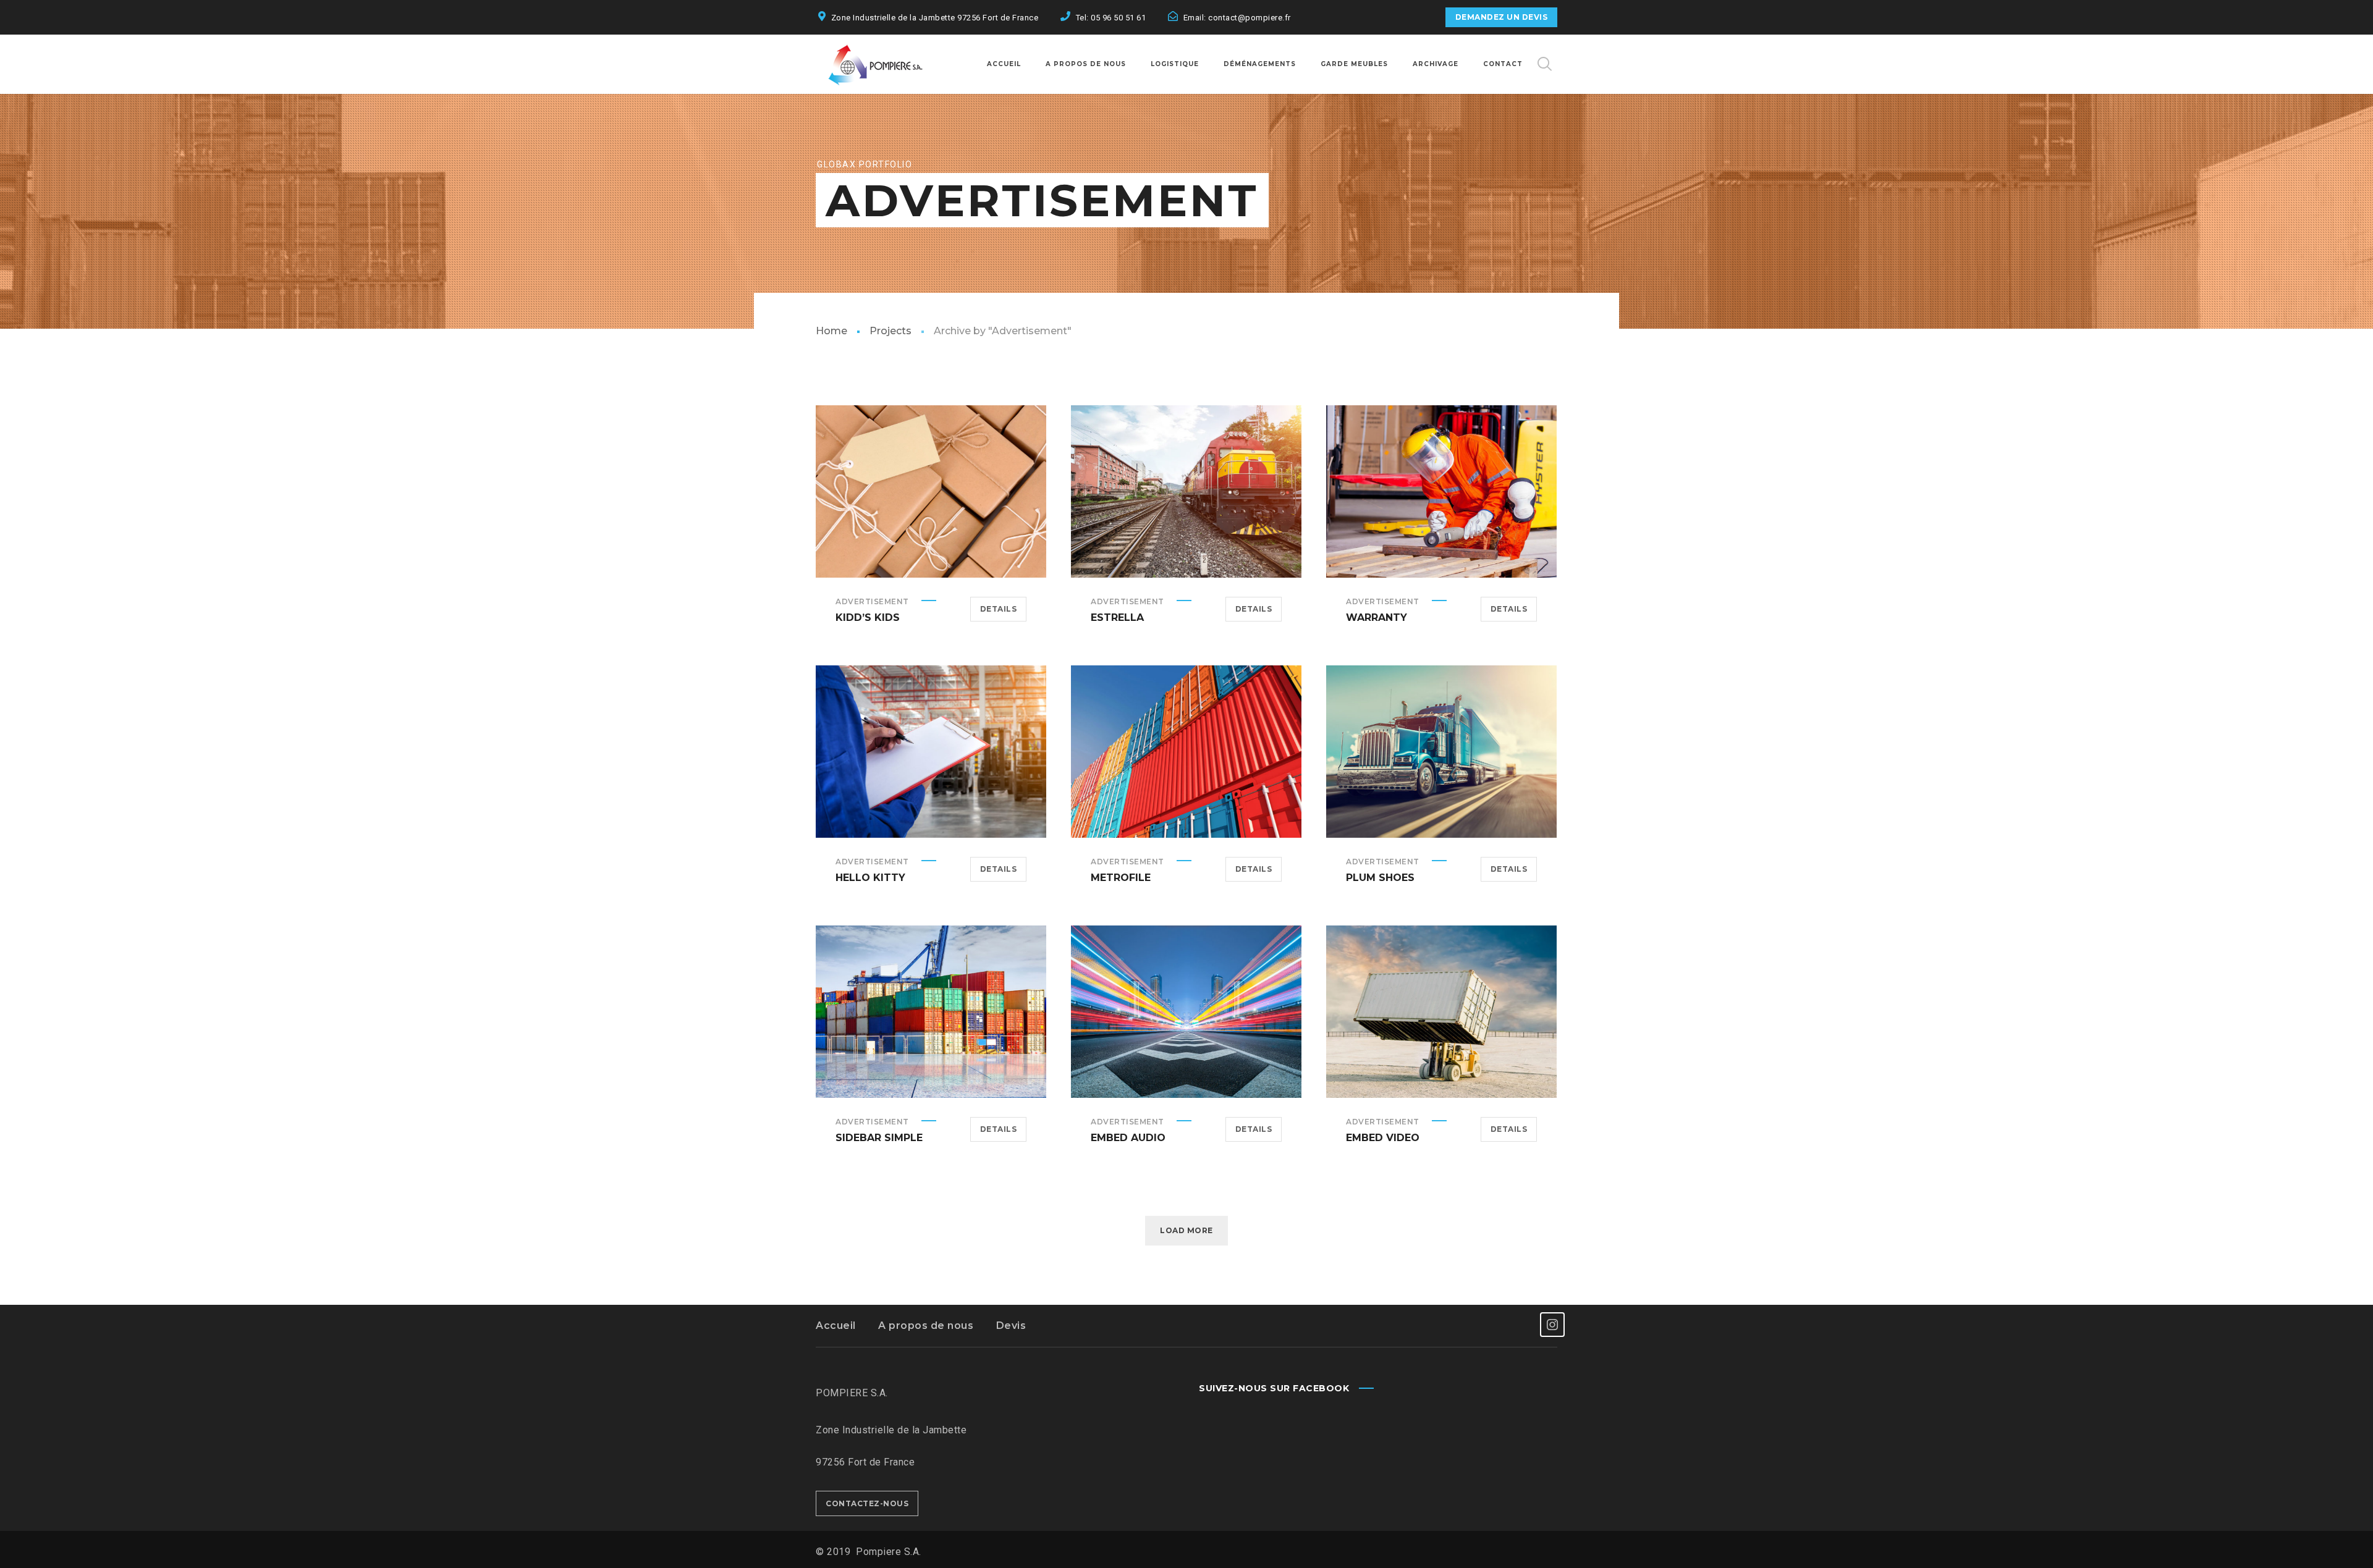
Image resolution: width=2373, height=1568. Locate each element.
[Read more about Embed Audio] (1186, 1012)
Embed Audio (1128, 1138)
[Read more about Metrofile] (1186, 752)
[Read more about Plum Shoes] (1442, 752)
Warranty (1377, 618)
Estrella (1117, 618)
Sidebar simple (879, 1138)
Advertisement (872, 601)
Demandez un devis (1502, 17)
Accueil (836, 1326)
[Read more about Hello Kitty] (931, 752)
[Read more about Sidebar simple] (931, 1012)
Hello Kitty (870, 878)
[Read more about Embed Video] (1442, 1012)
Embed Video (1383, 1138)
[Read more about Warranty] (1442, 492)
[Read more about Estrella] (1186, 492)
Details (999, 609)
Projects (890, 331)
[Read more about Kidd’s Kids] (931, 492)
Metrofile (1121, 878)
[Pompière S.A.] (890, 64)
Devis (1011, 1326)
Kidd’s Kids (868, 618)
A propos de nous (926, 1326)
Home (831, 331)
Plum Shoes (1380, 878)
